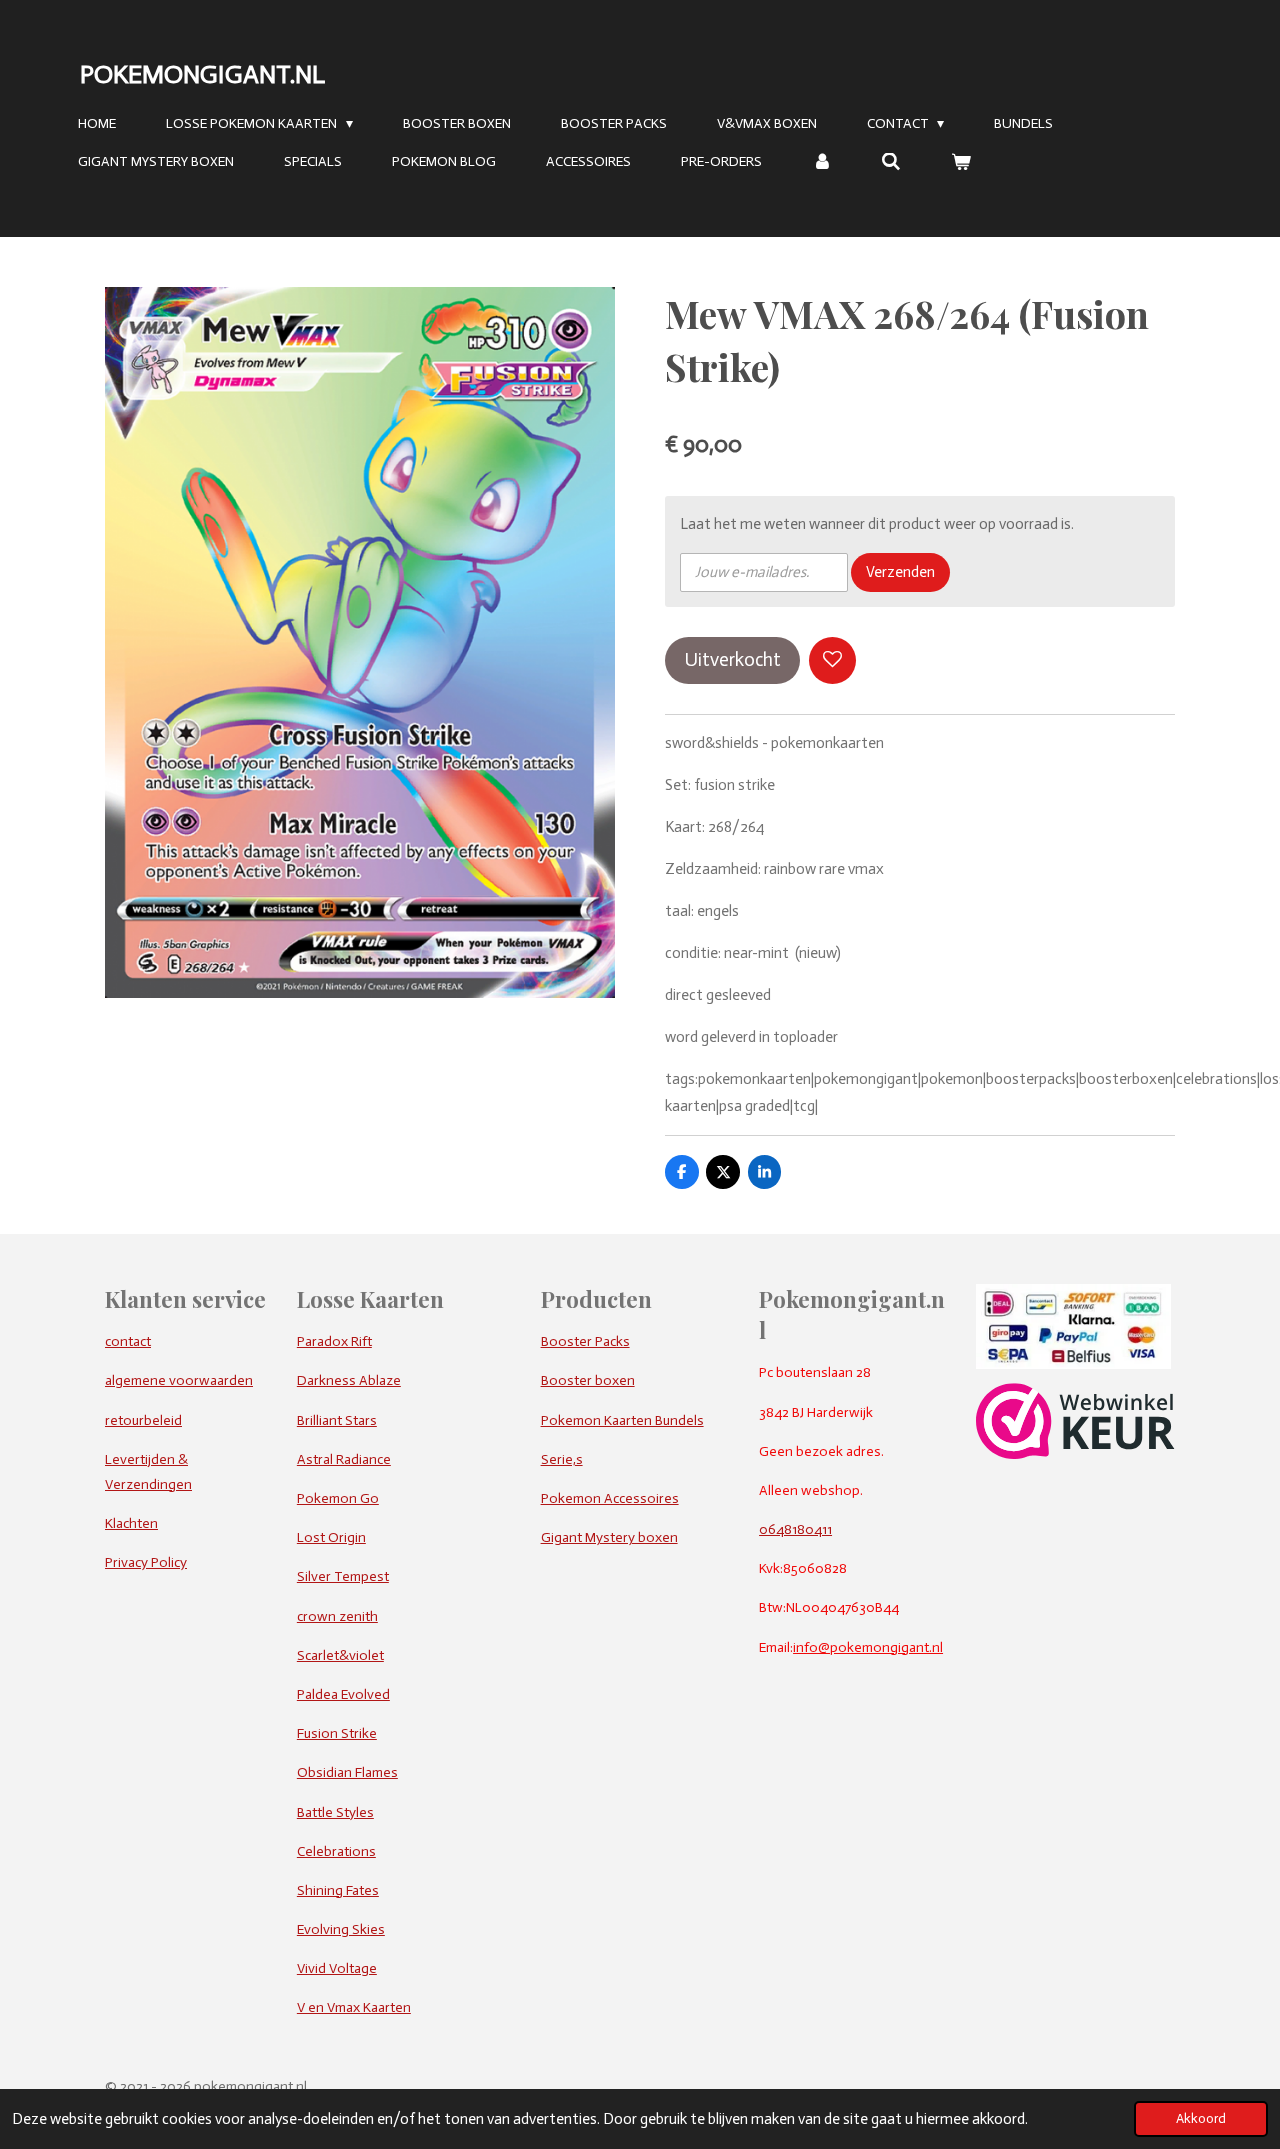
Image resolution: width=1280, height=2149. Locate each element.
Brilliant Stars (337, 1420)
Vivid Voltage (337, 1968)
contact (128, 1341)
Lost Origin (331, 1537)
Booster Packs (585, 1341)
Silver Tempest (343, 1576)
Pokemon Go (338, 1498)
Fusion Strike (337, 1733)
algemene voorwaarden (179, 1380)
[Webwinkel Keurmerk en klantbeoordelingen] (1075, 1454)
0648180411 (795, 1529)
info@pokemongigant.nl (868, 1647)
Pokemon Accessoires (610, 1498)
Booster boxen (588, 1380)
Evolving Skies (341, 1929)
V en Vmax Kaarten (354, 2007)
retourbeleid (143, 1420)
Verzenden (900, 572)
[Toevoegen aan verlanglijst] (832, 660)
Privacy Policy (146, 1562)
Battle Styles (335, 1812)
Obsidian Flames (347, 1772)
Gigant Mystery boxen (609, 1537)
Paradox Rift (334, 1341)
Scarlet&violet (340, 1655)
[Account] (822, 162)
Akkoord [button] (1201, 2118)
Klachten (131, 1523)
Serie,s (562, 1459)
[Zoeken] (892, 162)
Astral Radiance (344, 1459)
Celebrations (336, 1851)
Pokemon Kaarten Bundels (622, 1420)
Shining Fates (338, 1890)
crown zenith (337, 1616)
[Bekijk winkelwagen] (961, 162)
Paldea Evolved (343, 1694)
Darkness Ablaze (349, 1380)
